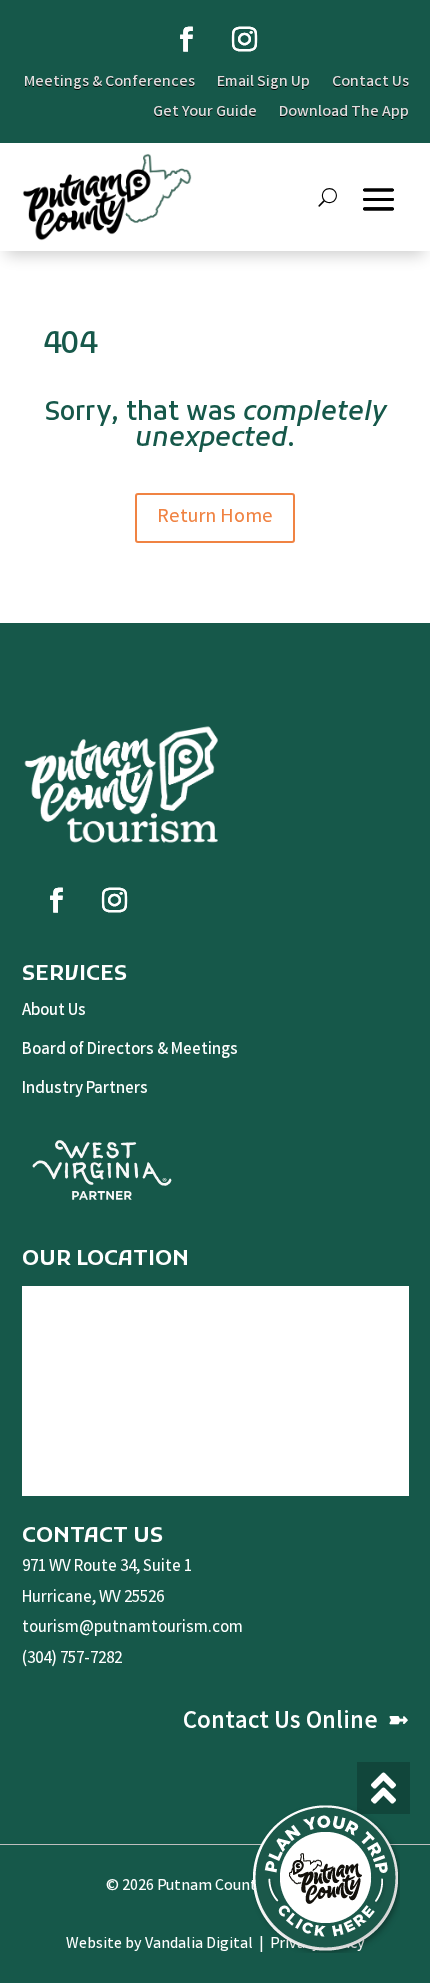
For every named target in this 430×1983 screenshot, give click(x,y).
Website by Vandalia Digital (159, 1944)
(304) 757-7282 (72, 1659)
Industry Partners (85, 1089)
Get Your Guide (205, 115)
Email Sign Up (263, 85)
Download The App (344, 115)
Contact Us (370, 85)
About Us (54, 1011)
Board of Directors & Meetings (130, 1050)
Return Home (215, 517)
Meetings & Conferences (109, 85)
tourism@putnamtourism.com (132, 1628)
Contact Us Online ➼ (296, 1723)
